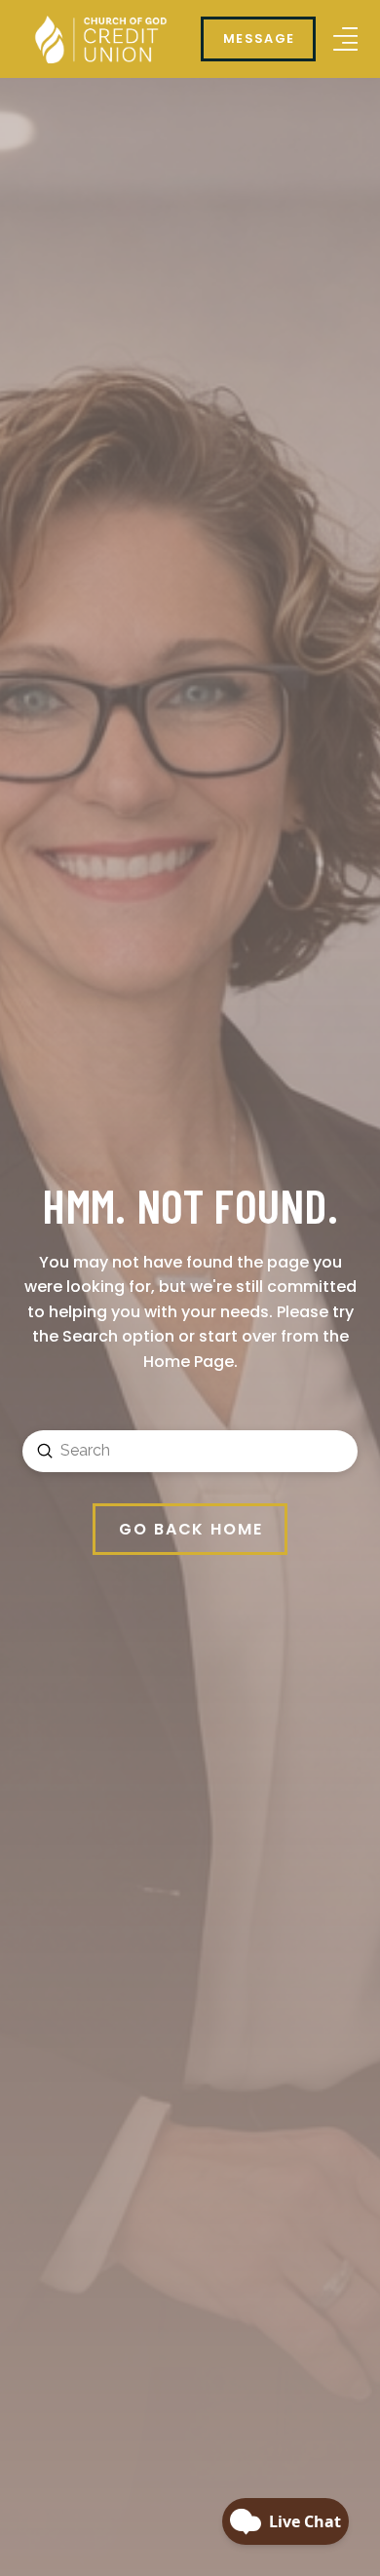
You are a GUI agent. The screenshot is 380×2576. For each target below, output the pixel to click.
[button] (345, 39)
